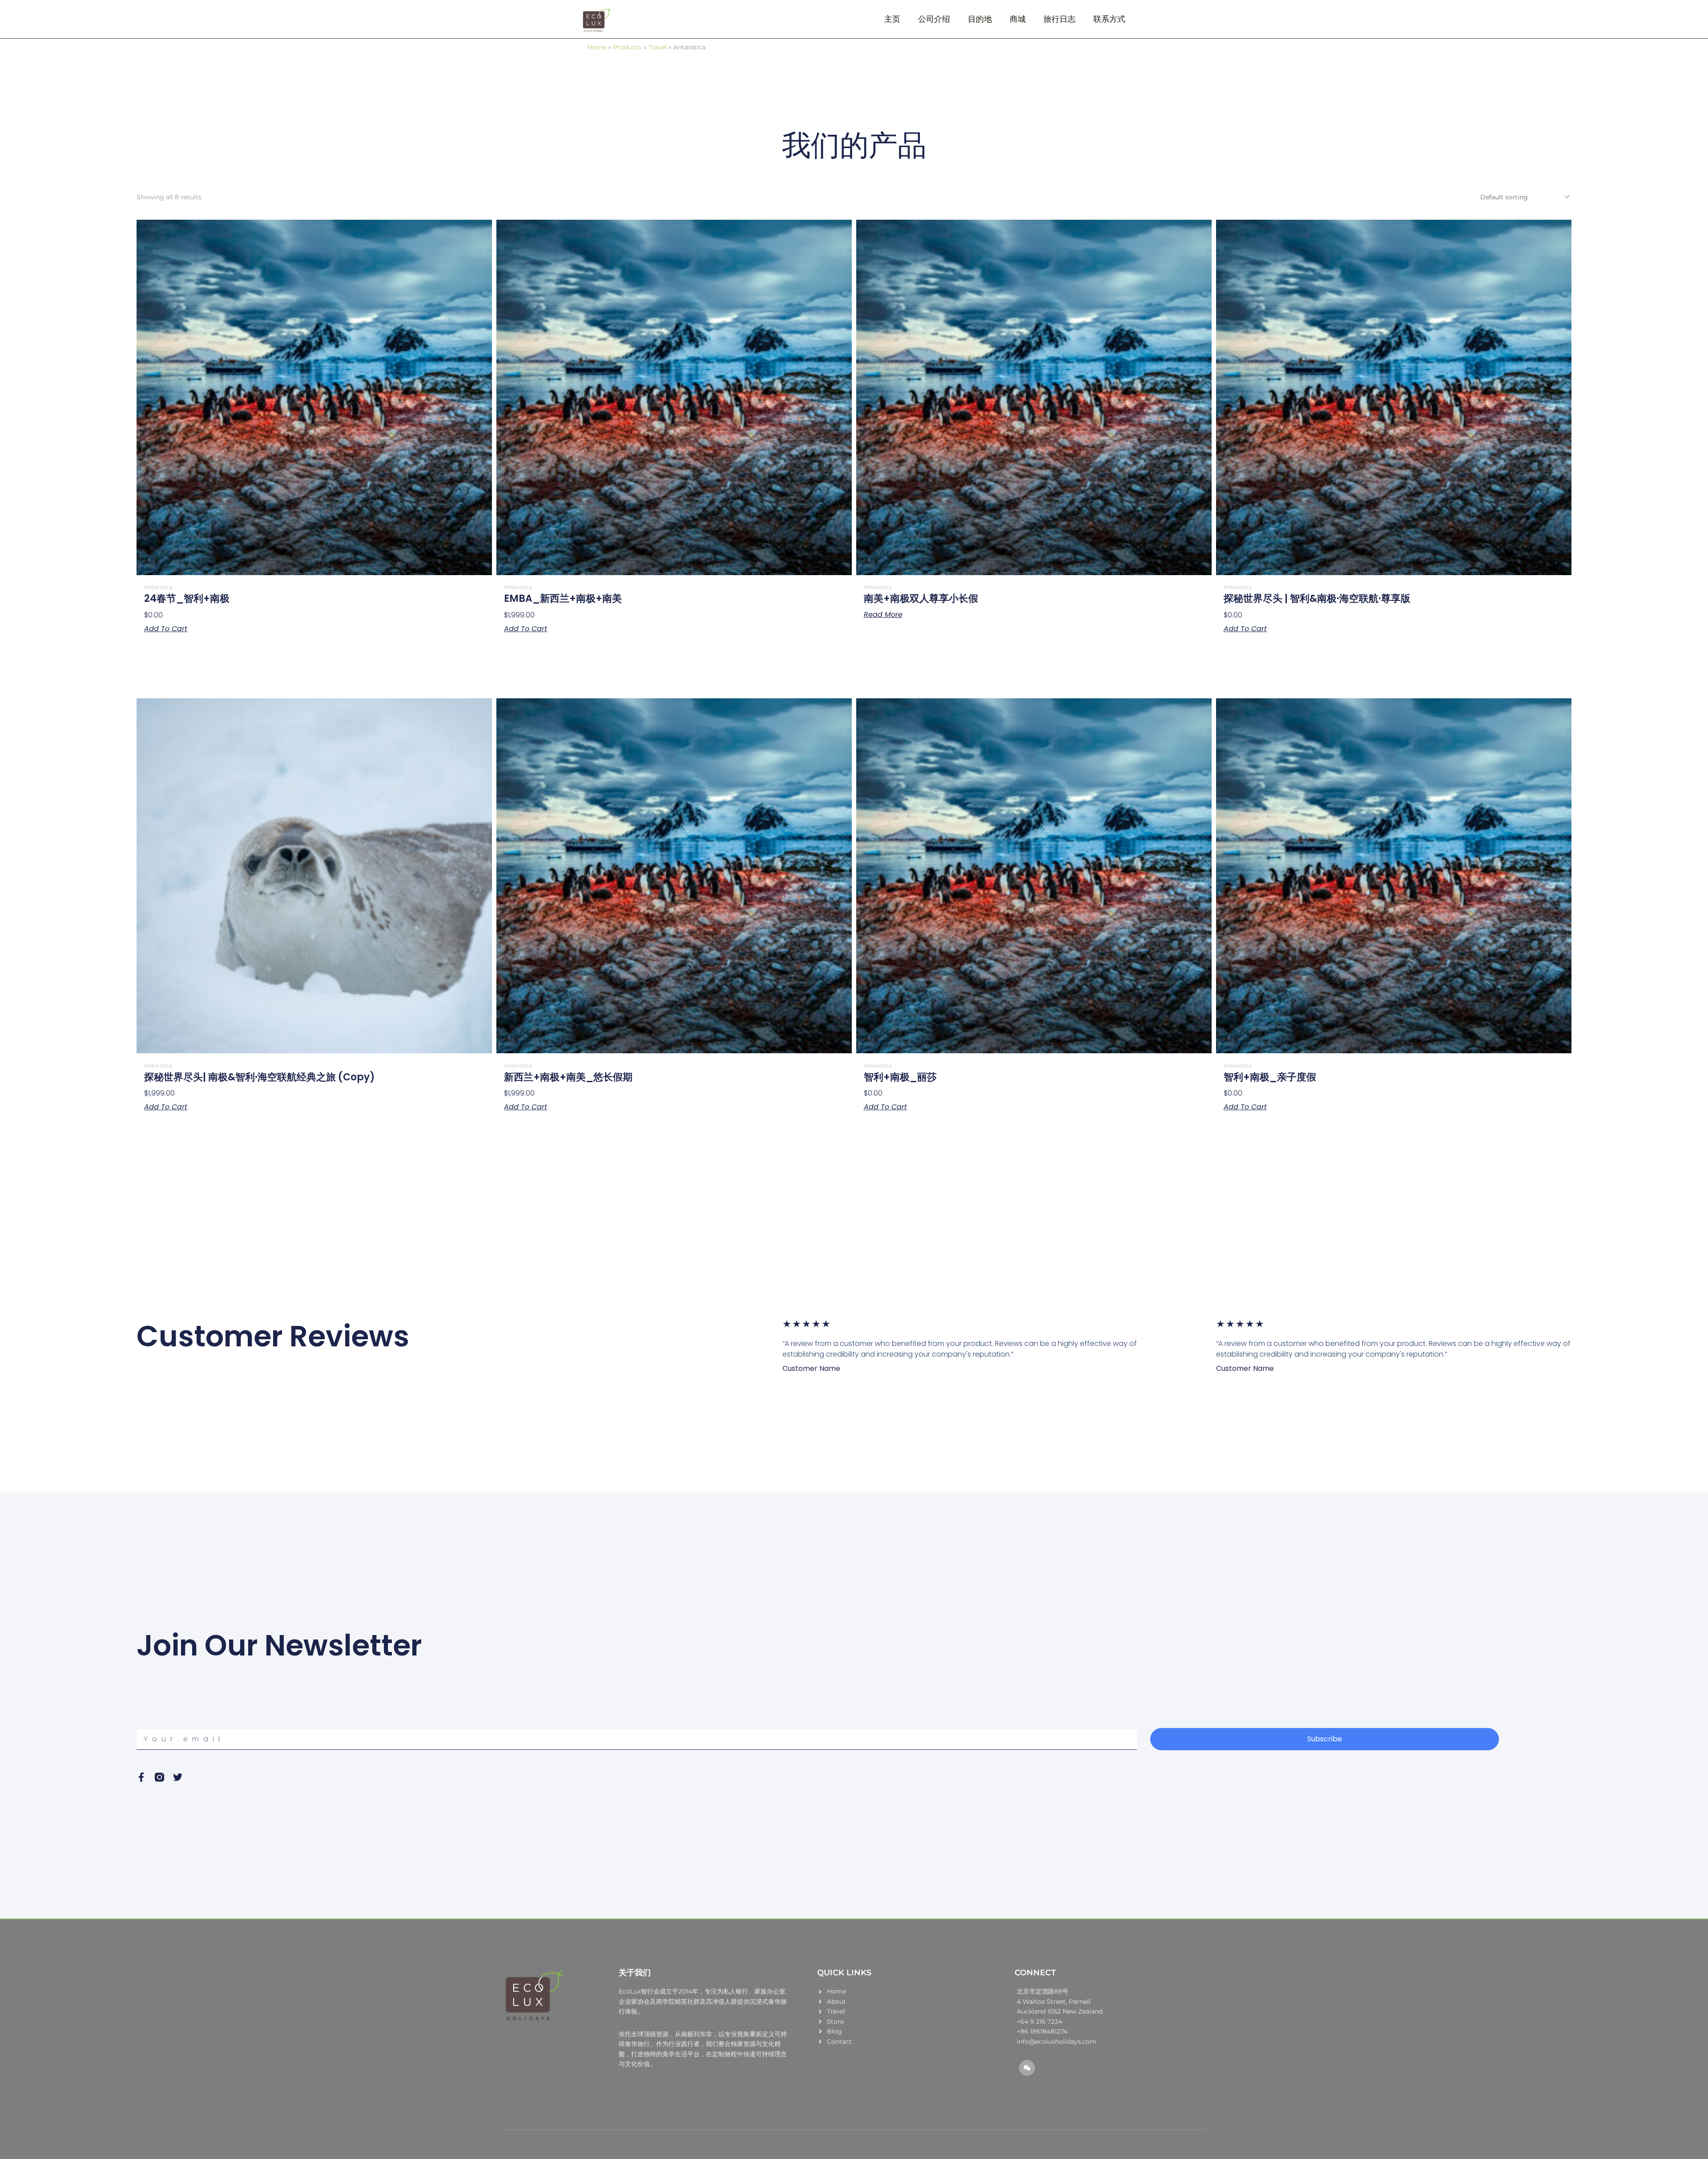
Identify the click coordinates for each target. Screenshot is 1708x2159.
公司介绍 (934, 19)
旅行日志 (1059, 19)
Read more (883, 615)
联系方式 (1109, 19)
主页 (892, 19)
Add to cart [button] (166, 629)
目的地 (980, 19)
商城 (1018, 19)
